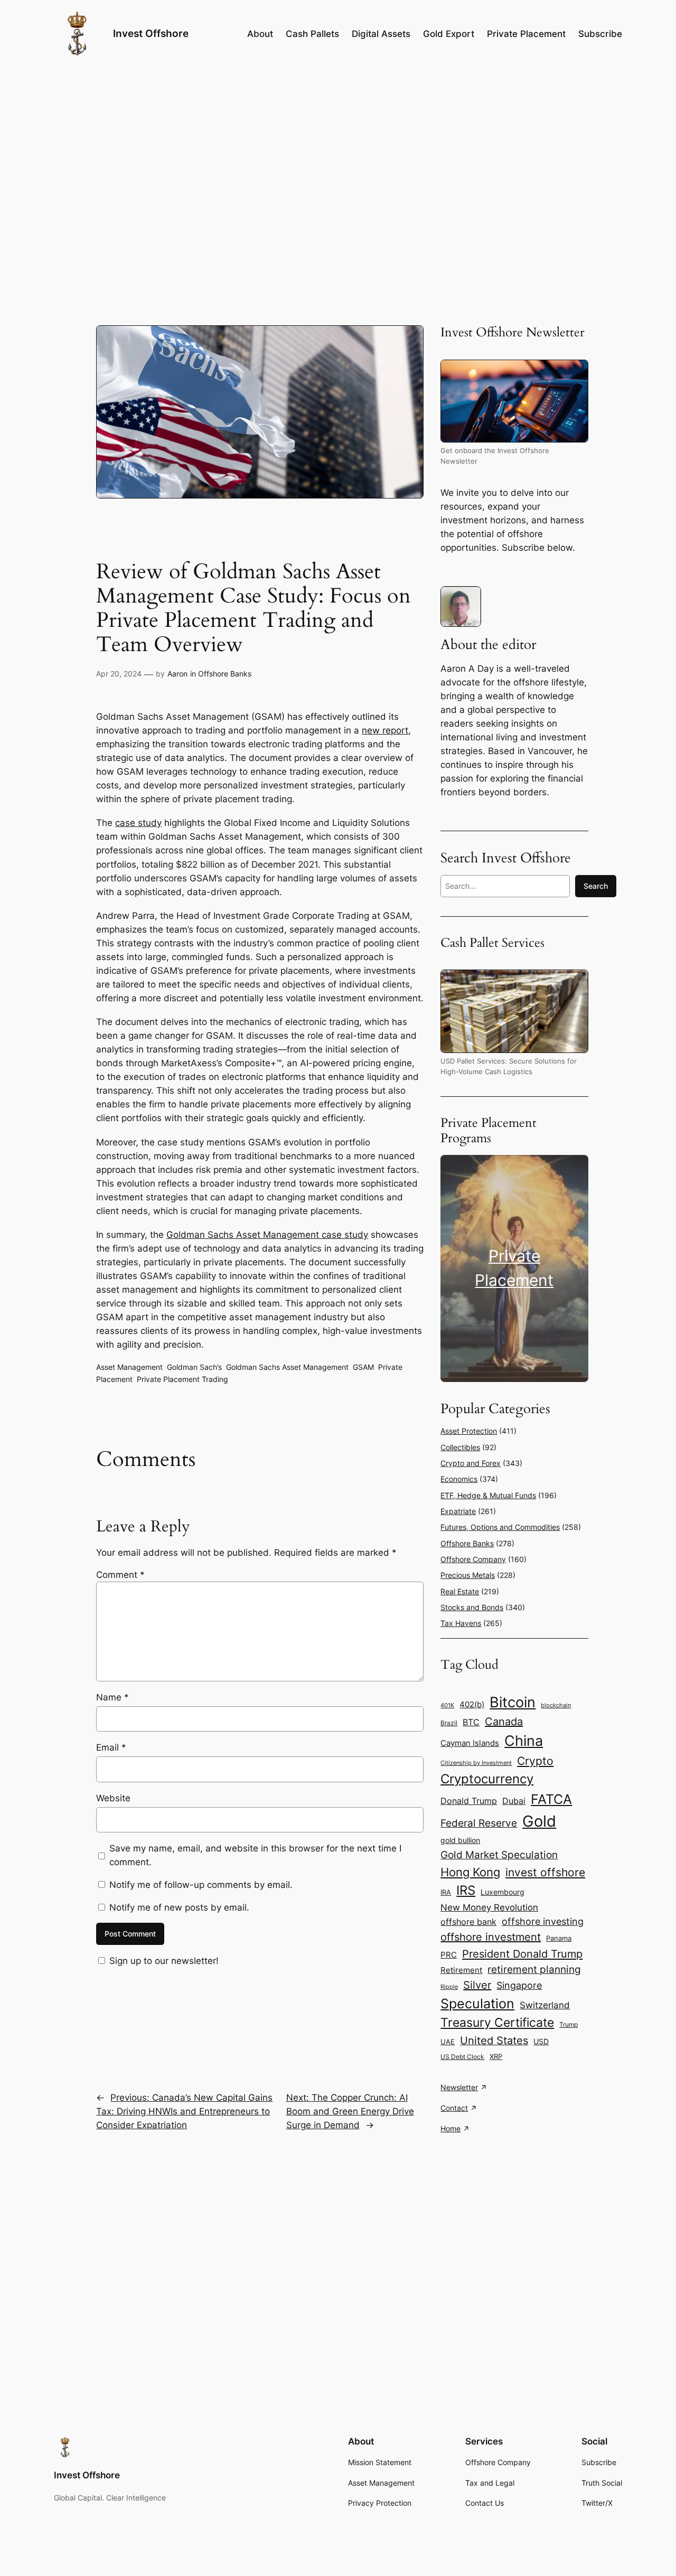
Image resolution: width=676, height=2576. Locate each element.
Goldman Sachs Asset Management (287, 1367)
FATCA (551, 1799)
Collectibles (460, 1447)
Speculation (477, 2004)
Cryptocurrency (487, 1779)
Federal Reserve (479, 1823)
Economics (459, 1479)
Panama (559, 1938)
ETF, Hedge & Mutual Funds (488, 1495)
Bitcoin (513, 1702)
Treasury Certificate (497, 2023)
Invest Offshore (151, 33)
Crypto (535, 1761)
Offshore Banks (225, 674)
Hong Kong (470, 1872)
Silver (477, 1985)
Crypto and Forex (471, 1463)
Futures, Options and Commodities (500, 1527)
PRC (449, 1955)
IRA (446, 1892)
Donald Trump (469, 1801)
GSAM (363, 1367)
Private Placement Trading (182, 1379)
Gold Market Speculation (499, 1855)
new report (385, 730)
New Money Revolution (489, 1907)
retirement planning (534, 1969)
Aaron (177, 674)
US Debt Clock (462, 2057)
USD (541, 2041)
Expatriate (458, 1511)
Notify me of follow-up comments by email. (201, 1885)
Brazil (449, 1723)
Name (112, 1697)
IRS (466, 1890)
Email (111, 1747)
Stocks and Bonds (472, 1607)
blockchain (556, 1705)
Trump (569, 2024)
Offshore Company (473, 1559)
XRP (496, 2057)
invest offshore (545, 1872)
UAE (448, 2042)
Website (113, 1798)
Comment (120, 1575)
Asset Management (129, 1367)
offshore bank (468, 1922)
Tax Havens (461, 1623)
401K (447, 1705)
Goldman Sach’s (194, 1367)
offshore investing (543, 1921)
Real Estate (460, 1591)
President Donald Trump (522, 1954)
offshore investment (491, 1937)
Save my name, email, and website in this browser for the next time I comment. (255, 1855)
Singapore (519, 1985)
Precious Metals (468, 1575)
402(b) (472, 1705)
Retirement (461, 1970)
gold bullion (460, 1840)
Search (596, 886)
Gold (539, 1821)
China (524, 1741)
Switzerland (545, 2005)
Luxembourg (503, 1892)
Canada (504, 1722)
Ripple (449, 1987)
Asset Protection (469, 1431)
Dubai (514, 1801)
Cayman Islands (470, 1743)
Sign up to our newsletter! (164, 1961)
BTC (471, 1722)
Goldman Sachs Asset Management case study (267, 1235)
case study (138, 823)
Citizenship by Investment (476, 1763)
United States (494, 2041)
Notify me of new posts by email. (179, 1907)
